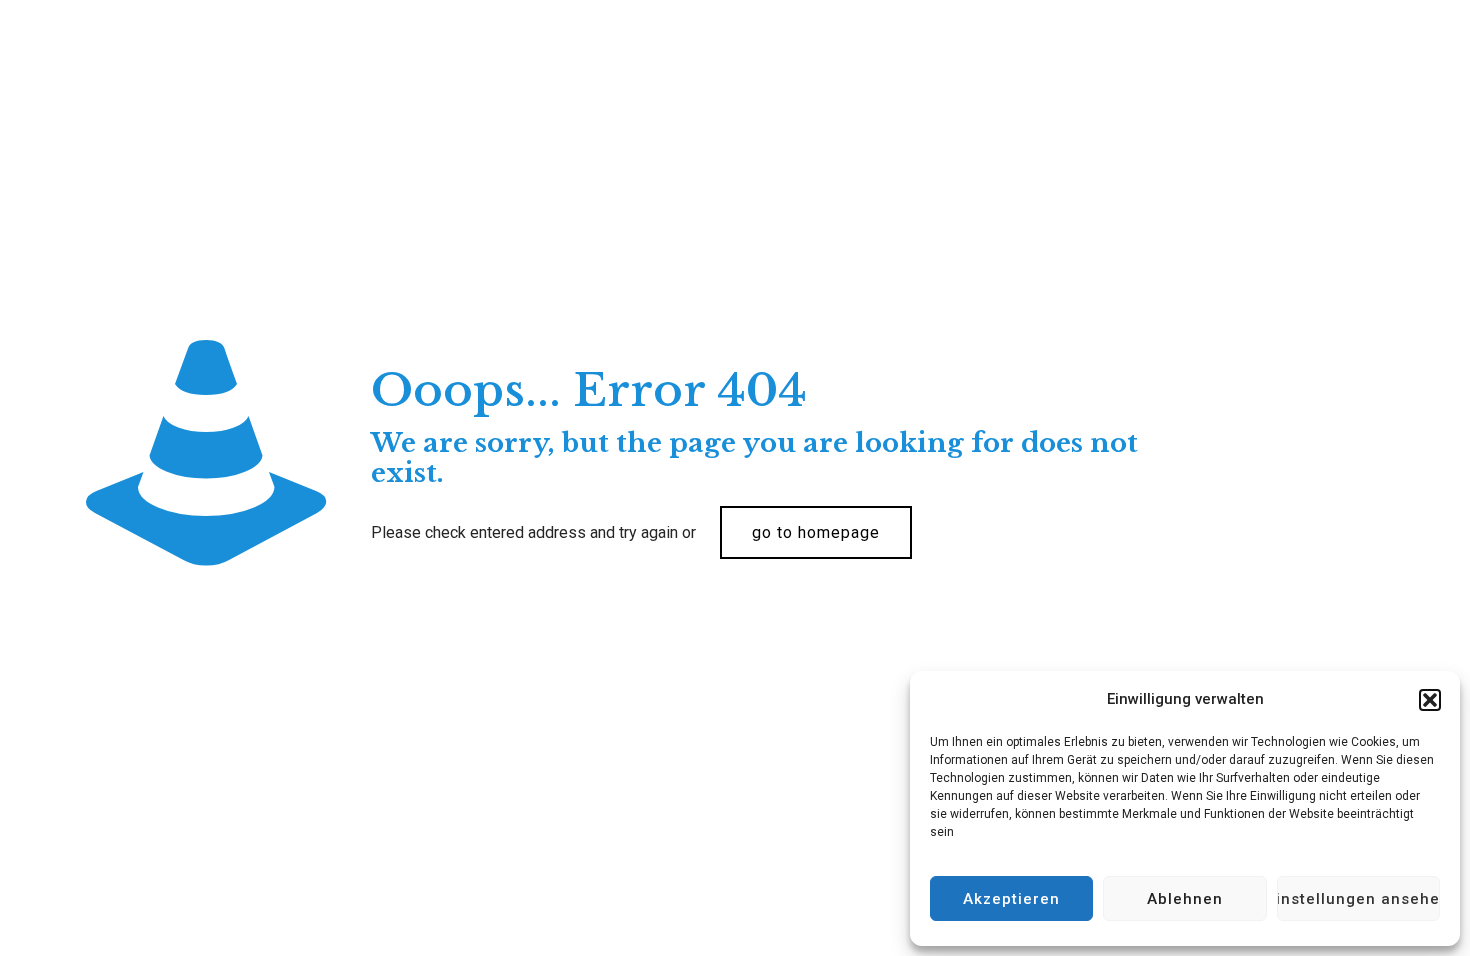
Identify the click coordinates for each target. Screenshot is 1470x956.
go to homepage (816, 532)
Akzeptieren (1011, 899)
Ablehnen (1185, 899)
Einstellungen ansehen (1358, 899)
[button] (1430, 700)
